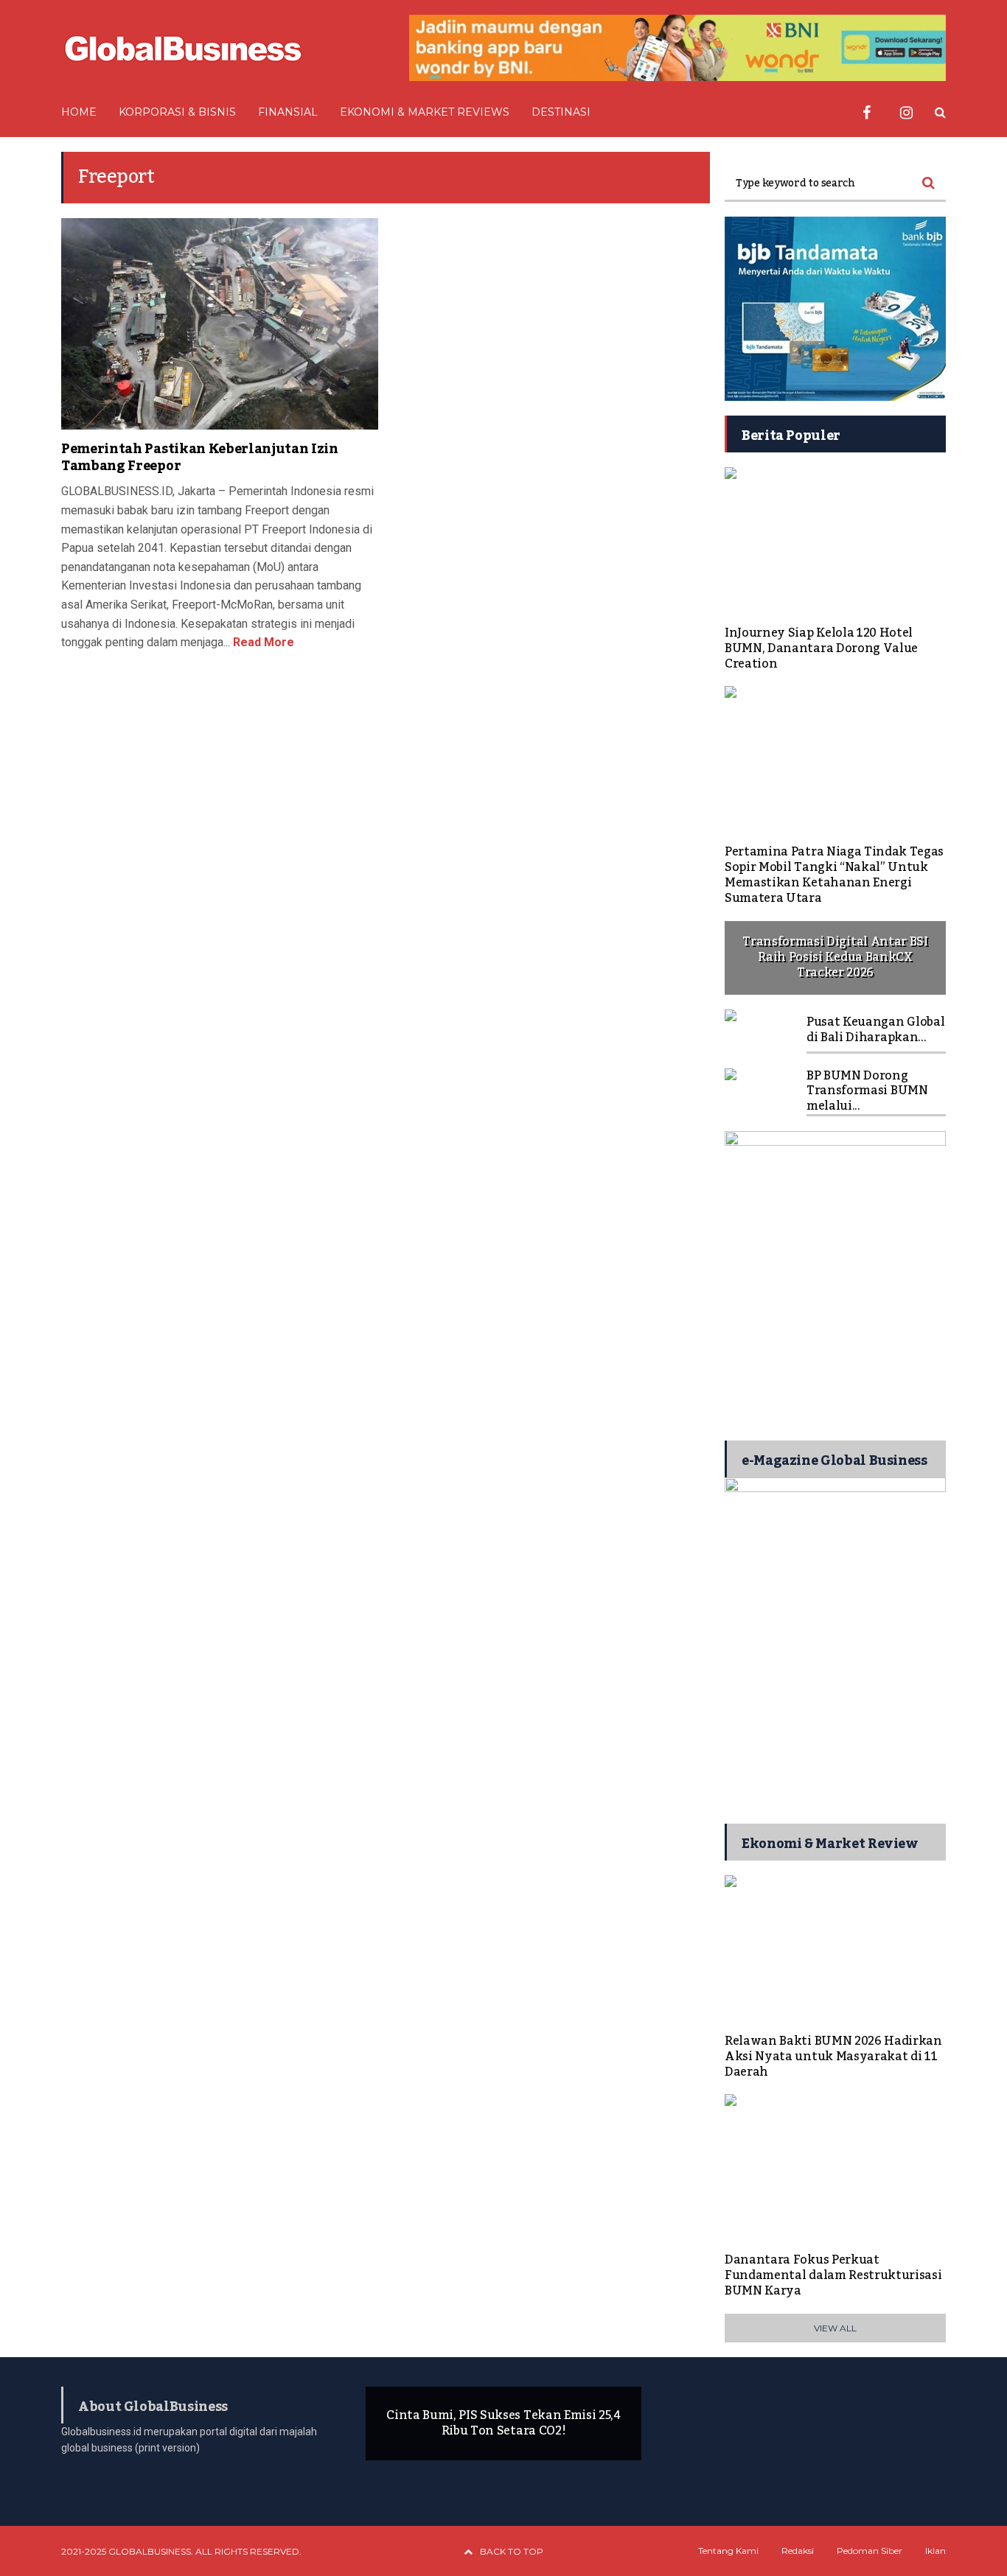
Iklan (935, 2551)
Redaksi (798, 2551)
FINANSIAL (288, 112)
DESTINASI (561, 112)
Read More (262, 642)
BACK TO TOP (512, 2551)
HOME (79, 112)
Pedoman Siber (870, 2551)
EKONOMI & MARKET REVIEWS (425, 112)
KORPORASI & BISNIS (177, 112)
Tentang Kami (728, 2551)
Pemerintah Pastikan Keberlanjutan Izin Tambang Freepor (200, 457)
